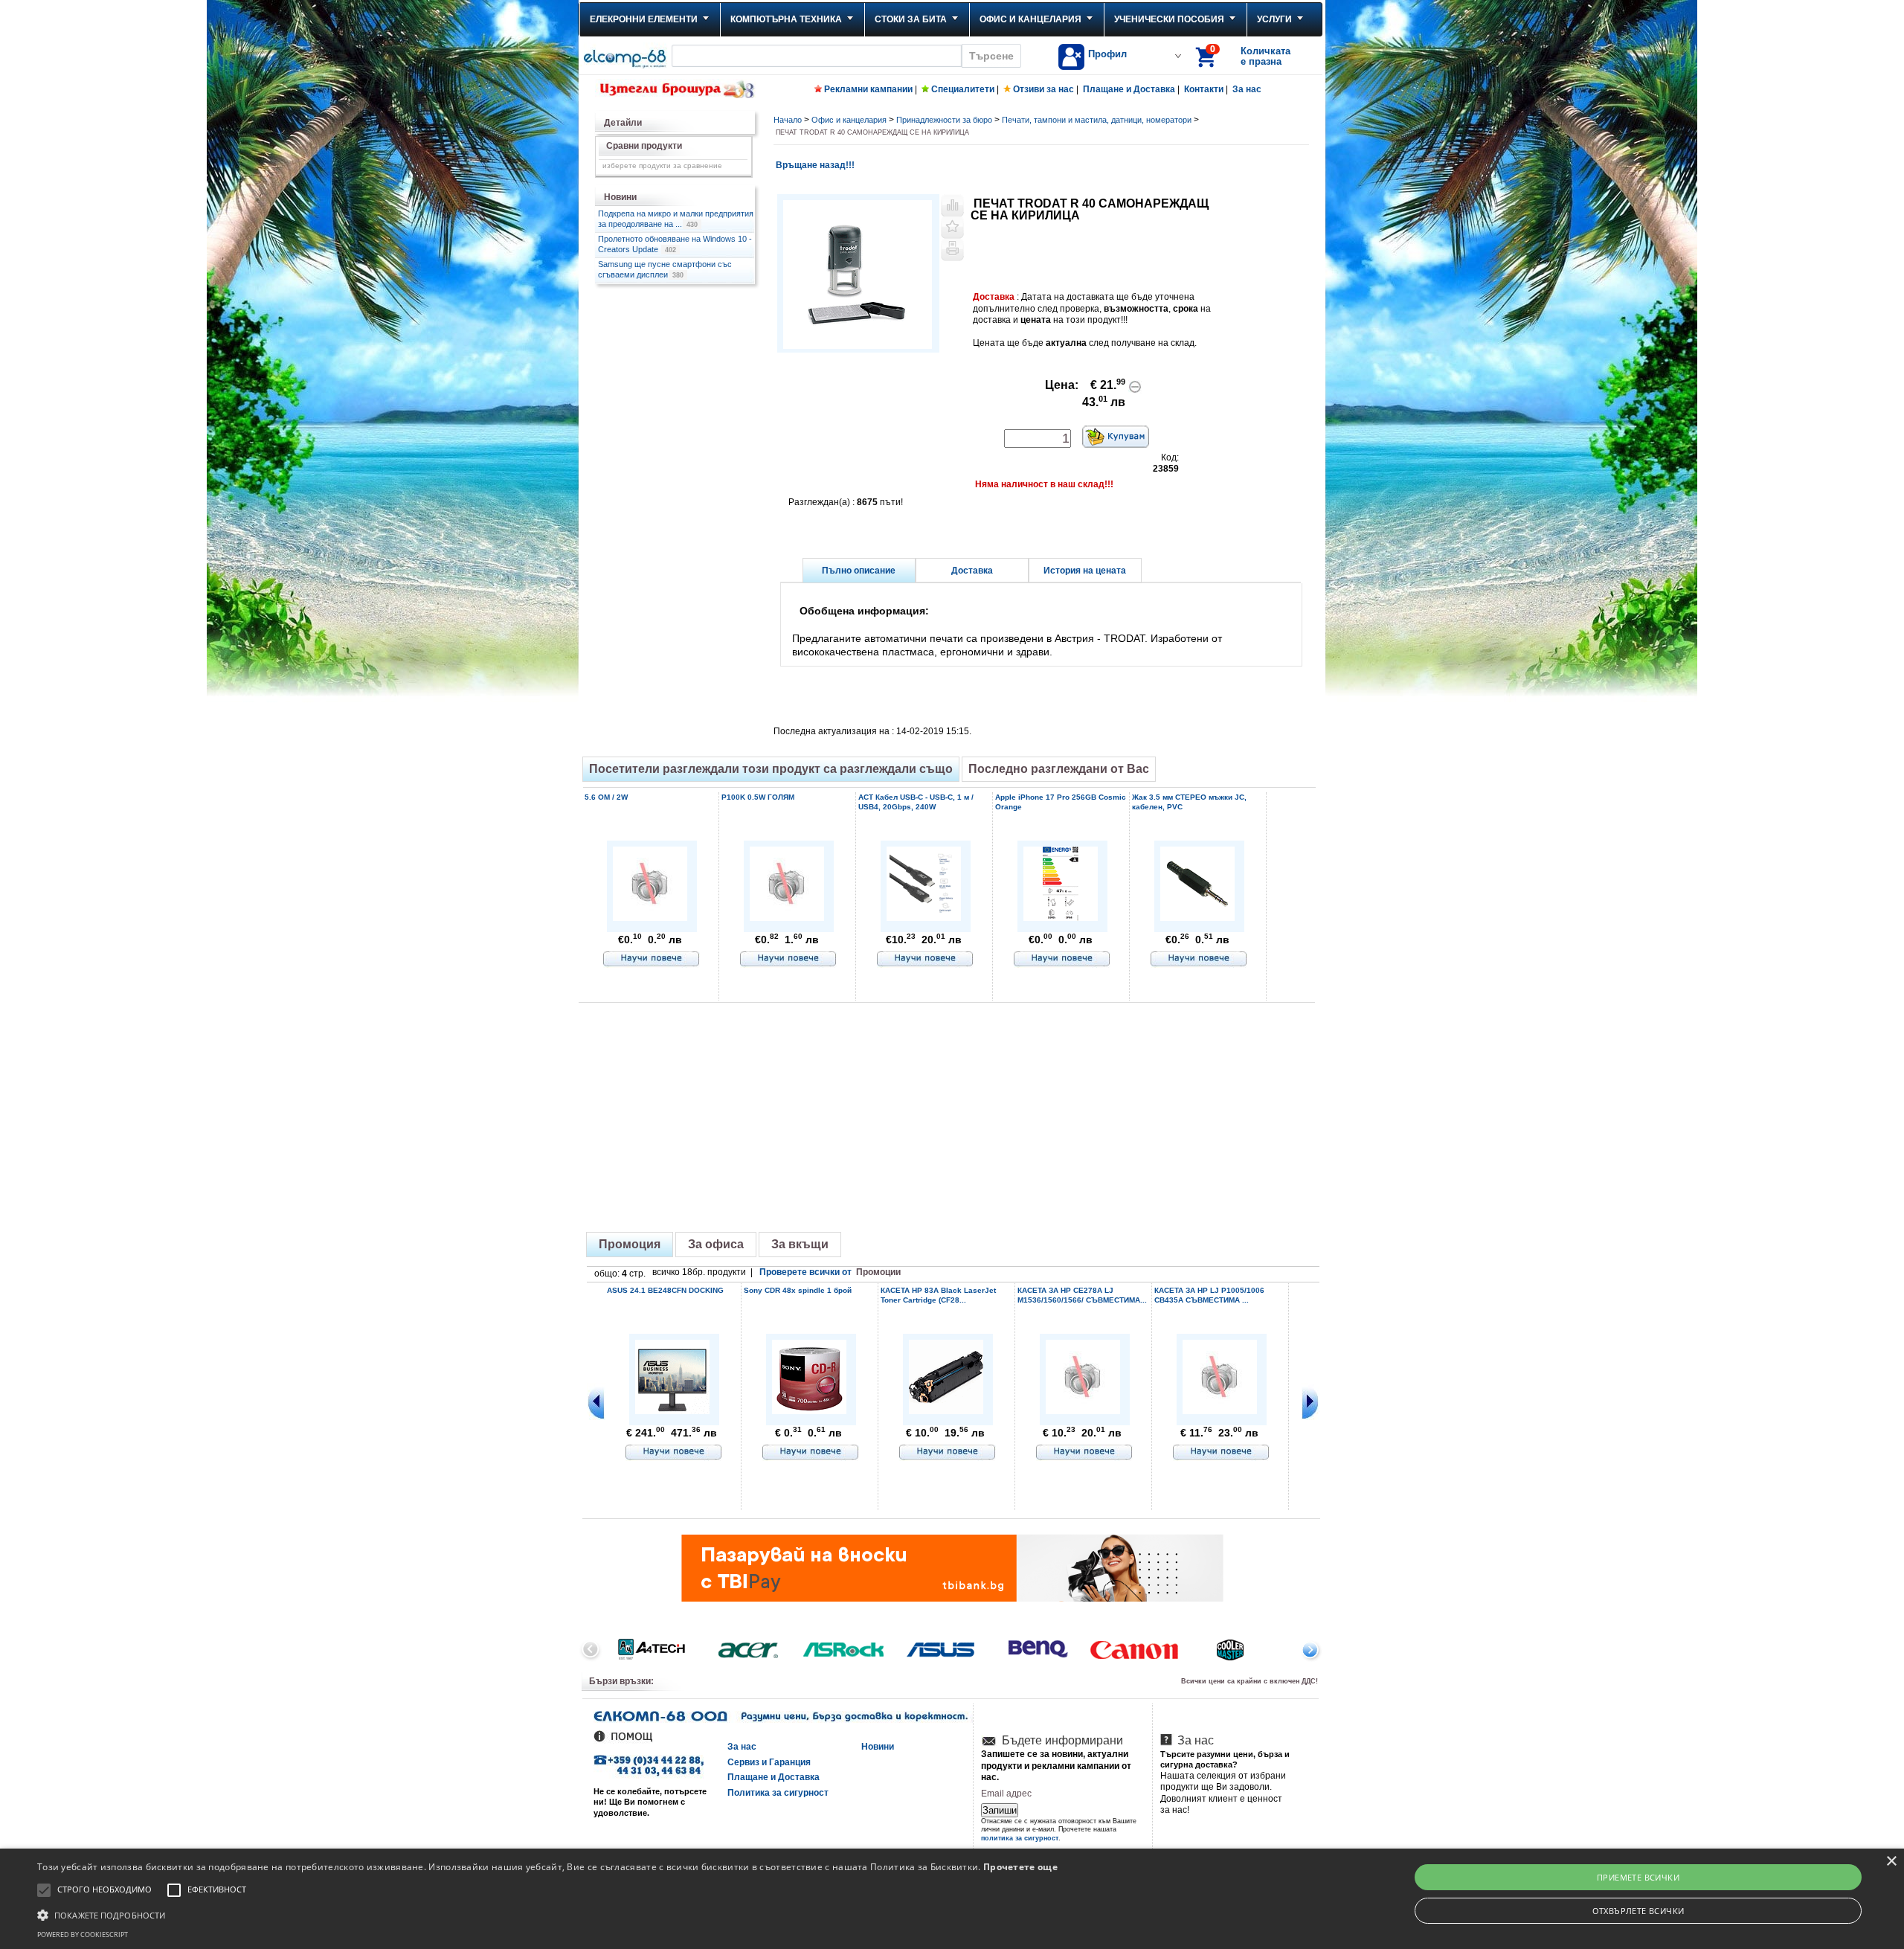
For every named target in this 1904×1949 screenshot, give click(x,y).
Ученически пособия (1169, 19)
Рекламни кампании (868, 89)
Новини (878, 1747)
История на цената (1085, 571)
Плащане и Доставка (1129, 89)
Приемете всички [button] (1638, 1877)
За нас (1247, 89)
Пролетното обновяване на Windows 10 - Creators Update (675, 244)
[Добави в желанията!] (952, 228)
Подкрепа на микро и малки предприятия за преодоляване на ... (676, 219)
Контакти (1204, 89)
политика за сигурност (1020, 1838)
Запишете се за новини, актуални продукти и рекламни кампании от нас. (1056, 1766)
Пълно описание (859, 571)
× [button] (1891, 1862)
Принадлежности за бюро (944, 120)
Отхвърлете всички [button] (1638, 1911)
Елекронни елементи (644, 19)
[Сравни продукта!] (952, 205)
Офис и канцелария (1030, 19)
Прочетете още (1020, 1867)
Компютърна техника (786, 19)
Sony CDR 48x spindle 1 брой (798, 1290)
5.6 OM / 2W (606, 797)
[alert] (952, 1899)
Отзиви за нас (1043, 89)
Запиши (1000, 1810)
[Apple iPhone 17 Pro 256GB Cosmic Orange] (1061, 918)
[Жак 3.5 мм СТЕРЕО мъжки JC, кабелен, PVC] (1197, 918)
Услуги (1274, 19)
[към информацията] (652, 960)
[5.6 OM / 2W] (650, 916)
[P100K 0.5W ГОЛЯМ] (787, 916)
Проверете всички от (830, 1272)
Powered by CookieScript (83, 1934)
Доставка (972, 571)
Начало (788, 120)
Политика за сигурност (778, 1793)
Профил (1107, 54)
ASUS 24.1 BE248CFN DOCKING (665, 1290)
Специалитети (963, 89)
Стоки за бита (911, 19)
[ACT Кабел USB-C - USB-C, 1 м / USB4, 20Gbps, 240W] (924, 918)
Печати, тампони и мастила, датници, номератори (1097, 120)
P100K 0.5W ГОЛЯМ (758, 797)
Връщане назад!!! (814, 165)
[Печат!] (952, 250)
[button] (547, 1914)
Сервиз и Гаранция (769, 1762)
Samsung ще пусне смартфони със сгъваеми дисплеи (665, 269)
